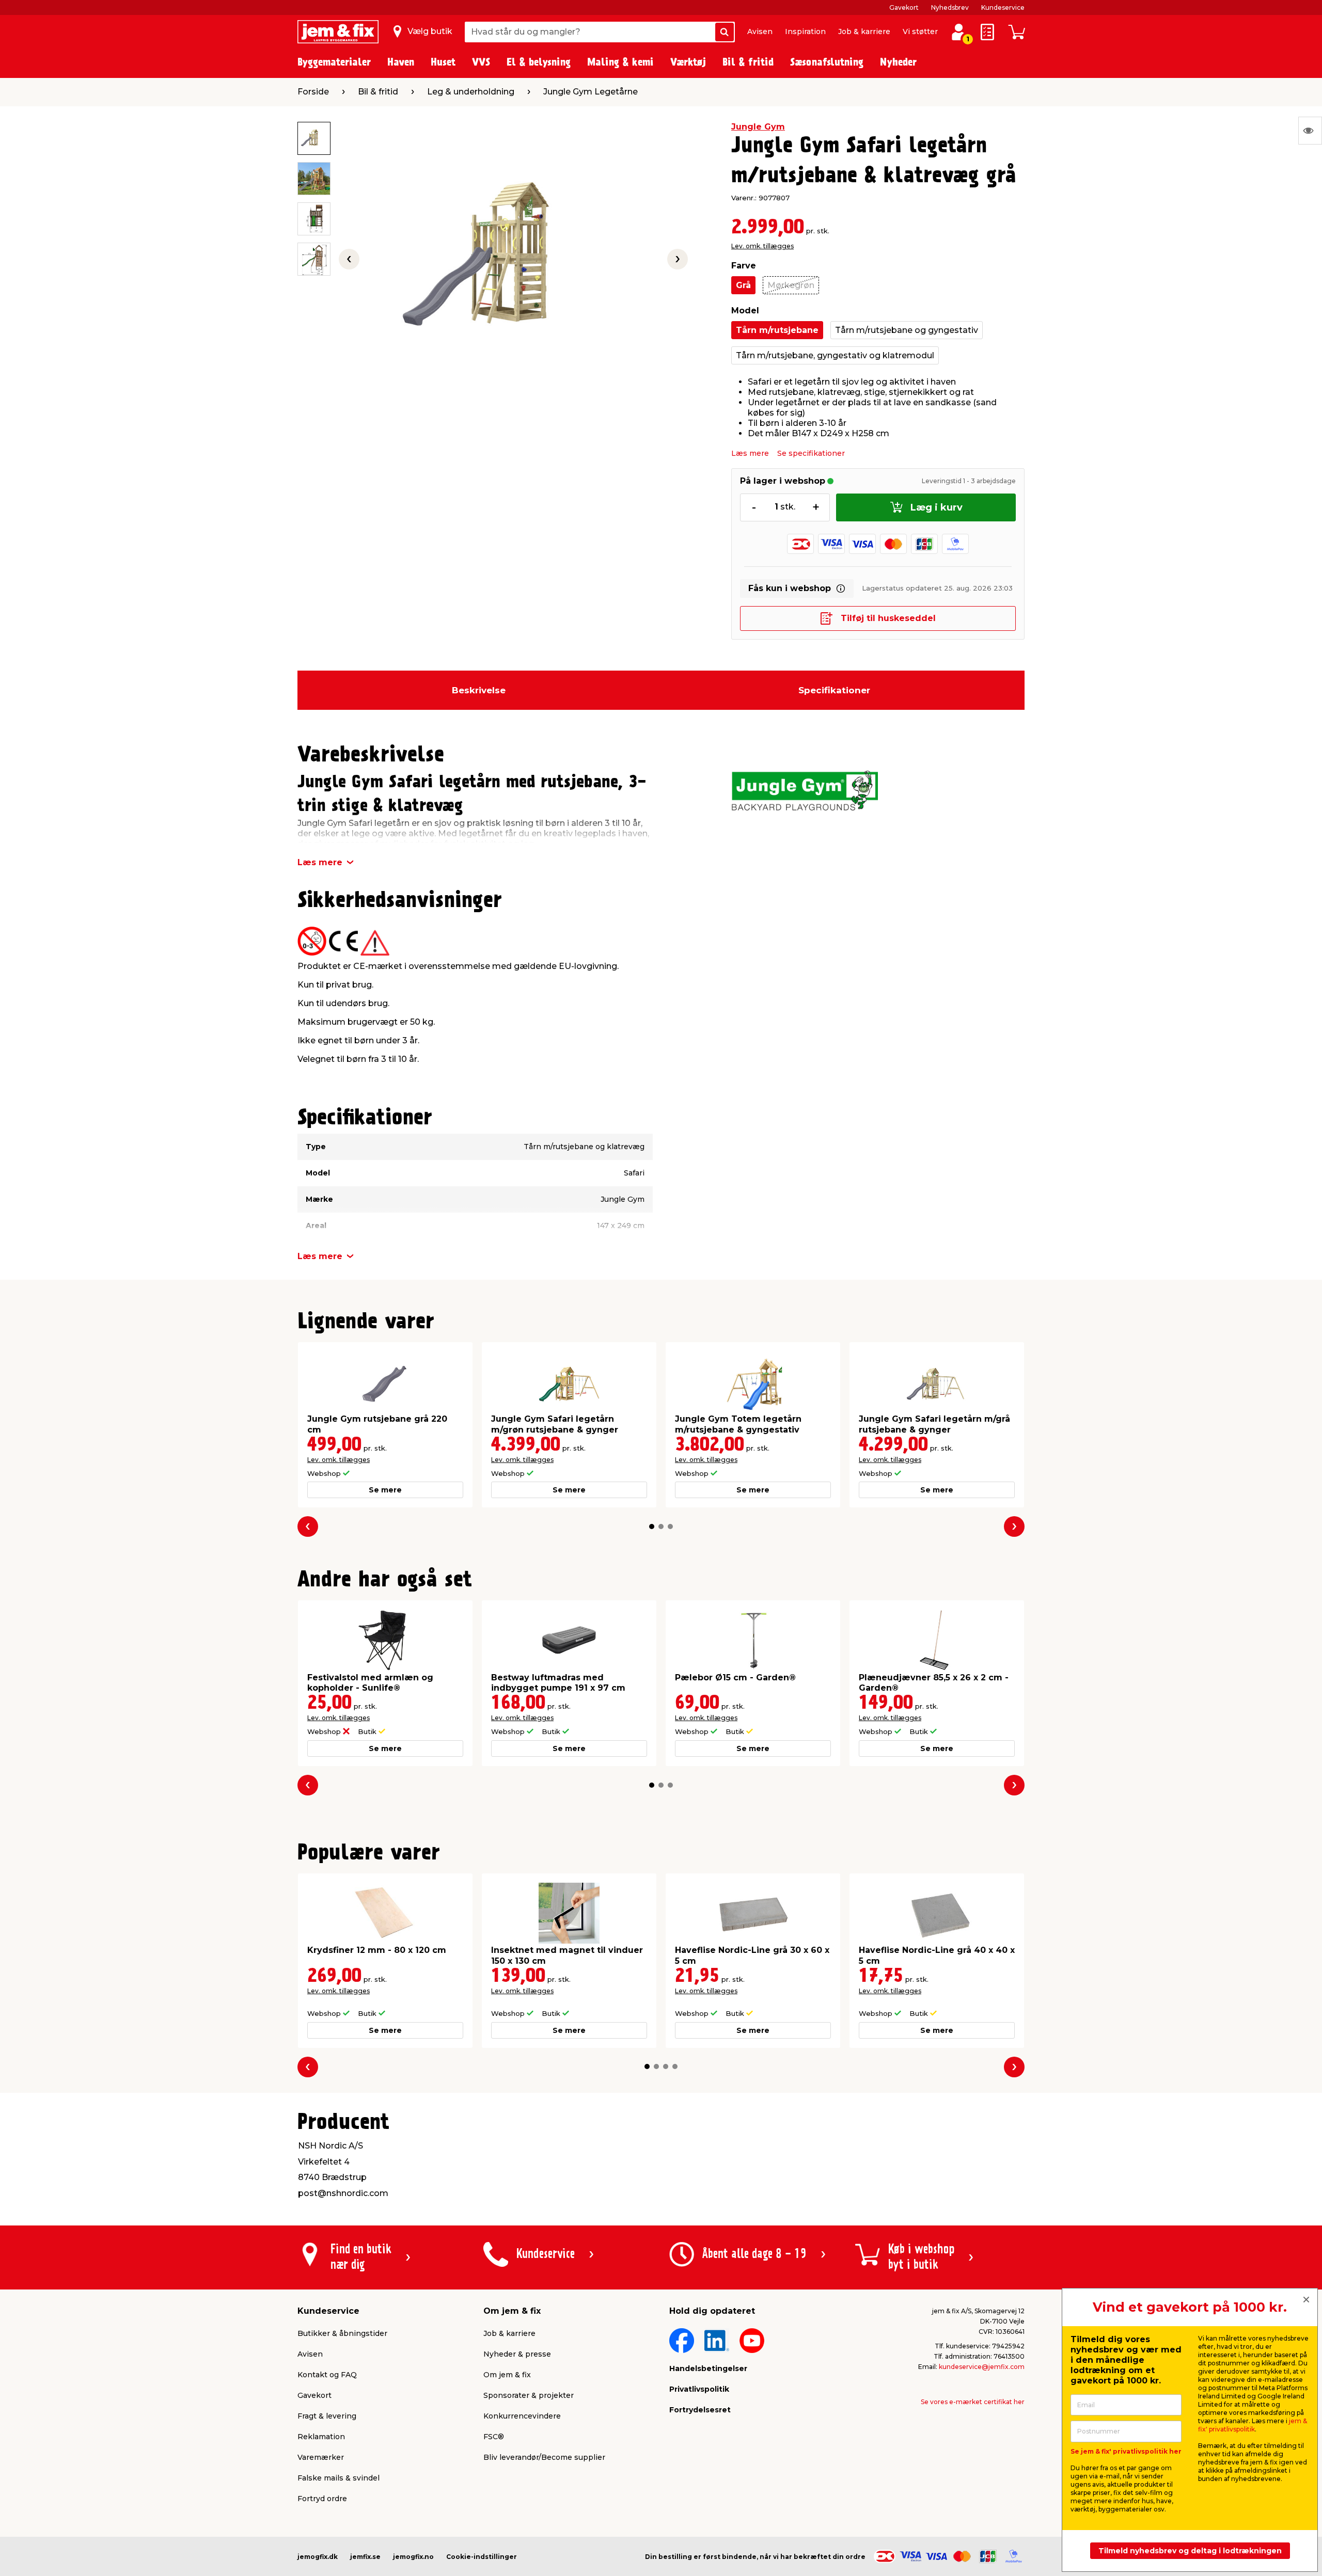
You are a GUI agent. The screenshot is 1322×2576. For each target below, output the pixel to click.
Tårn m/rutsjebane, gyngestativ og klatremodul (835, 355)
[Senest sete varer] (1310, 131)
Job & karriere (864, 31)
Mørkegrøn (791, 285)
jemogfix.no (413, 2557)
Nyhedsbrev (950, 7)
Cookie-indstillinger (482, 2557)
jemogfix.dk (318, 2557)
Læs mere (750, 453)
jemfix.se (365, 2557)
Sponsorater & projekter (529, 2395)
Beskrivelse (479, 690)
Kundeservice (1003, 7)
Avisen (760, 31)
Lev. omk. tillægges (762, 246)
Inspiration (805, 31)
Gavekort (904, 7)
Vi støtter (920, 31)
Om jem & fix (507, 2375)
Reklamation (321, 2437)
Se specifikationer (811, 453)
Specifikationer (834, 690)
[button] (652, 1526)
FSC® (494, 2437)
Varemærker (321, 2457)
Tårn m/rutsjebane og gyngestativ (907, 330)
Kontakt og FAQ (327, 2375)
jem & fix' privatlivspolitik (1253, 2425)
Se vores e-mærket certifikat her (973, 2402)
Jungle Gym (758, 127)
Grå (743, 285)
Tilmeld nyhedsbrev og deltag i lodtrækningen (1190, 2551)
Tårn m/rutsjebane (777, 330)
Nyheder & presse (517, 2354)
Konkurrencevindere (522, 2416)
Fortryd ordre (322, 2499)
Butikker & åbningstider (342, 2333)
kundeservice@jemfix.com (982, 2367)
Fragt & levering (327, 2416)
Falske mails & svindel (339, 2478)
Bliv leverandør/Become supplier (544, 2457)
